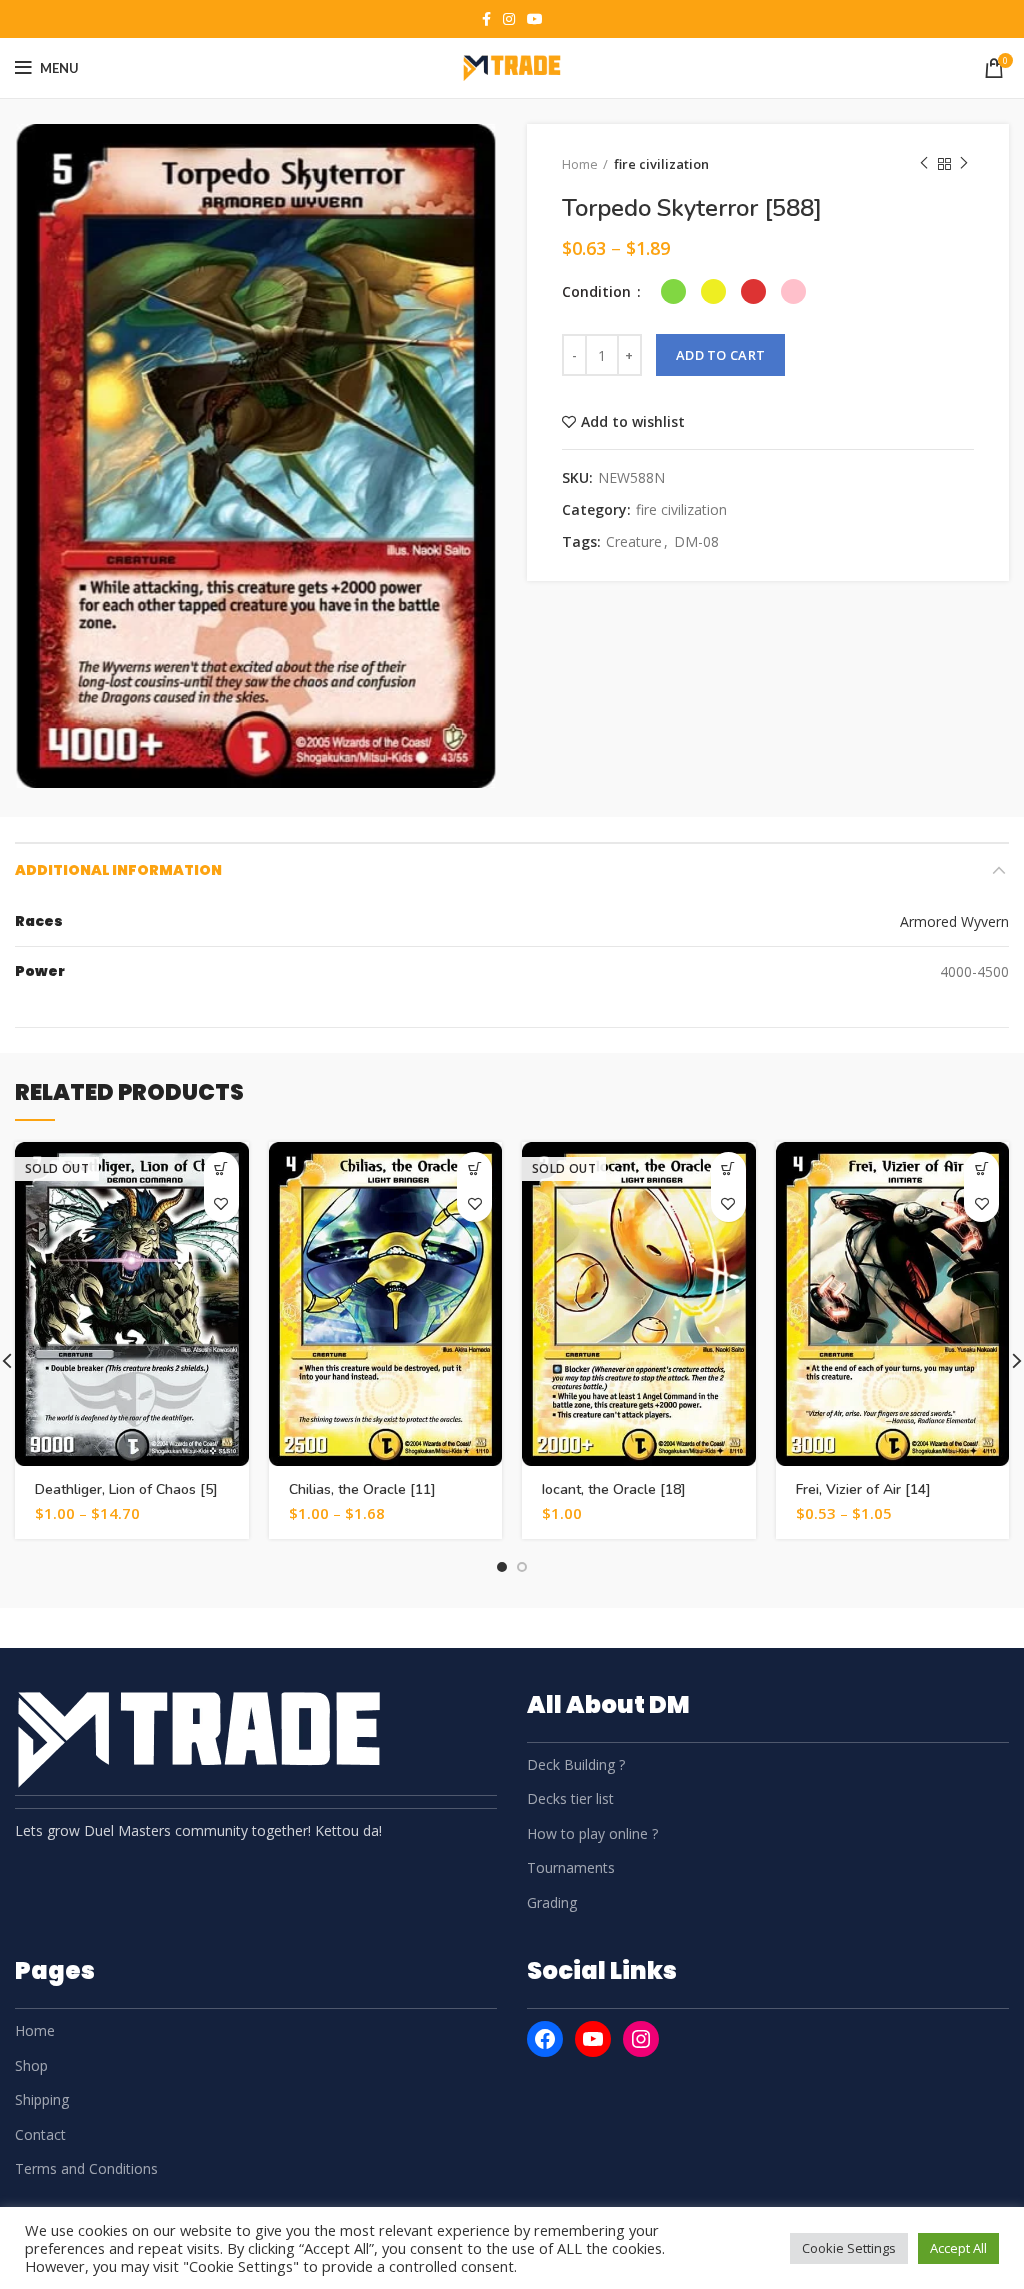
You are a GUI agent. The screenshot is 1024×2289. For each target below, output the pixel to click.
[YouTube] (593, 2039)
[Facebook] (545, 2039)
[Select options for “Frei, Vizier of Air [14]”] (981, 1169)
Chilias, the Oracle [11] (362, 1489)
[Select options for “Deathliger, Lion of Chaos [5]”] (221, 1169)
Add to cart (720, 355)
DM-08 (696, 542)
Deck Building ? (576, 1764)
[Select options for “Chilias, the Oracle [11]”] (474, 1169)
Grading (552, 1902)
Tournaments (571, 1867)
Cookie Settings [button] (849, 2248)
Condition (598, 291)
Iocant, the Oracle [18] (614, 1489)
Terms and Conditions (86, 2168)
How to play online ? (592, 1833)
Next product (964, 164)
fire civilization (661, 164)
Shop (31, 2065)
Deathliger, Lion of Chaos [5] (126, 1489)
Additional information (118, 870)
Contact (40, 2134)
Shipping (42, 2099)
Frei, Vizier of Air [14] (863, 1489)
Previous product (924, 164)
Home (580, 164)
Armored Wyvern (954, 921)
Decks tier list (570, 1798)
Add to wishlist (633, 422)
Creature (634, 542)
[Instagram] (641, 2039)
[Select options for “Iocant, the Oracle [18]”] (728, 1169)
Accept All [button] (958, 2248)
